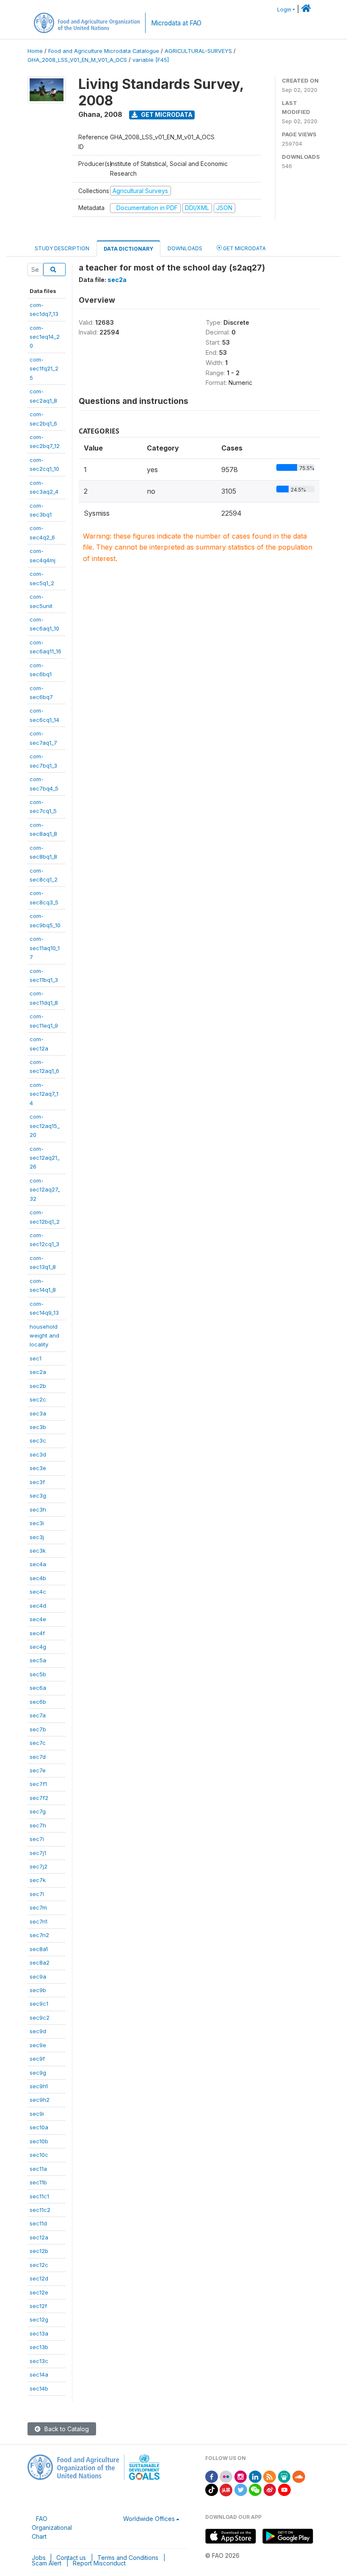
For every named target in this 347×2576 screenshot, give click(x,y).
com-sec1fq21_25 (44, 369)
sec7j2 (39, 1866)
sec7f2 (39, 1798)
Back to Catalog (66, 2429)
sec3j (37, 1537)
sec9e (38, 2045)
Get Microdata (166, 115)
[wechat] (255, 2489)
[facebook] (212, 2476)
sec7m (38, 1907)
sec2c (38, 1399)
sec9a (38, 1976)
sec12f (38, 2306)
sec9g (38, 2073)
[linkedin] (255, 2476)
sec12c (39, 2265)
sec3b (38, 1427)
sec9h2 (40, 2100)
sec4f (37, 1633)
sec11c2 (40, 2210)
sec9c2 (40, 2018)
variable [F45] (151, 60)
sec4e (38, 1619)
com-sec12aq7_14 (44, 1094)
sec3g (38, 1495)
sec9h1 (39, 2086)
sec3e (38, 1468)
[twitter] (241, 2489)
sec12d (39, 2278)
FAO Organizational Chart (52, 2528)
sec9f (37, 2059)
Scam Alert (47, 2563)
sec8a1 (39, 1949)
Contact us (71, 2558)
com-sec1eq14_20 (45, 337)
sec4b (38, 1578)
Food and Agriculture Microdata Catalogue (104, 51)
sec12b (39, 2251)
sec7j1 (38, 1853)
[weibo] (270, 2489)
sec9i (37, 2114)
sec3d (38, 1454)
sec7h (38, 1825)
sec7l (37, 1894)
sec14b (39, 2388)
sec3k (38, 1551)
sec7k (38, 1880)
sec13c (39, 2361)
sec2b (38, 1386)
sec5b (38, 1674)
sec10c (39, 2155)
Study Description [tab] (62, 248)
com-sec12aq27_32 (45, 1190)
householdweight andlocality (44, 1336)
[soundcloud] (299, 2476)
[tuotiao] (226, 2489)
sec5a (38, 1660)
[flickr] (226, 2476)
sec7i (37, 1839)
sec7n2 (39, 1935)
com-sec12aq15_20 (45, 1126)
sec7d (38, 1757)
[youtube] (284, 2489)
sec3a (38, 1413)
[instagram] (241, 2476)
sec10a (39, 2127)
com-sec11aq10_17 (45, 948)
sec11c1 (39, 2196)
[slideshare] (284, 2476)
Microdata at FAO (176, 23)
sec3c (38, 1440)
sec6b (38, 1702)
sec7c (38, 1743)
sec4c (38, 1592)
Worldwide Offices (149, 2519)
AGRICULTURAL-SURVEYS (198, 51)
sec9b (38, 1990)
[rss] (270, 2476)
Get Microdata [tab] (244, 248)
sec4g (38, 1647)
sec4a (38, 1564)
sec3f (37, 1482)
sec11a (38, 2169)
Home (35, 51)
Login (284, 10)
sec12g (39, 2319)
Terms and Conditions (128, 2558)
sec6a (38, 1688)
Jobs (39, 2558)
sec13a (39, 2333)
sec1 (36, 1358)
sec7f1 (38, 1784)
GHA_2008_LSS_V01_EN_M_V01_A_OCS (77, 60)
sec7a (38, 1715)
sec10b (39, 2141)
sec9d (38, 2031)
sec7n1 (39, 1921)
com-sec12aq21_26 (45, 1158)
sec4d (38, 1606)
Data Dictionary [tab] (128, 249)
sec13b (39, 2347)
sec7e (38, 1770)
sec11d (38, 2223)
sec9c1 (39, 2004)
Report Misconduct (99, 2563)
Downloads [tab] (185, 248)
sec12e (39, 2292)
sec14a (39, 2374)
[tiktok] (212, 2489)
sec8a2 (40, 1962)
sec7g (38, 1811)
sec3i (37, 1523)
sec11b (38, 2182)
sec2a (38, 1372)
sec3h (38, 1509)
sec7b (38, 1729)
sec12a (39, 2237)
